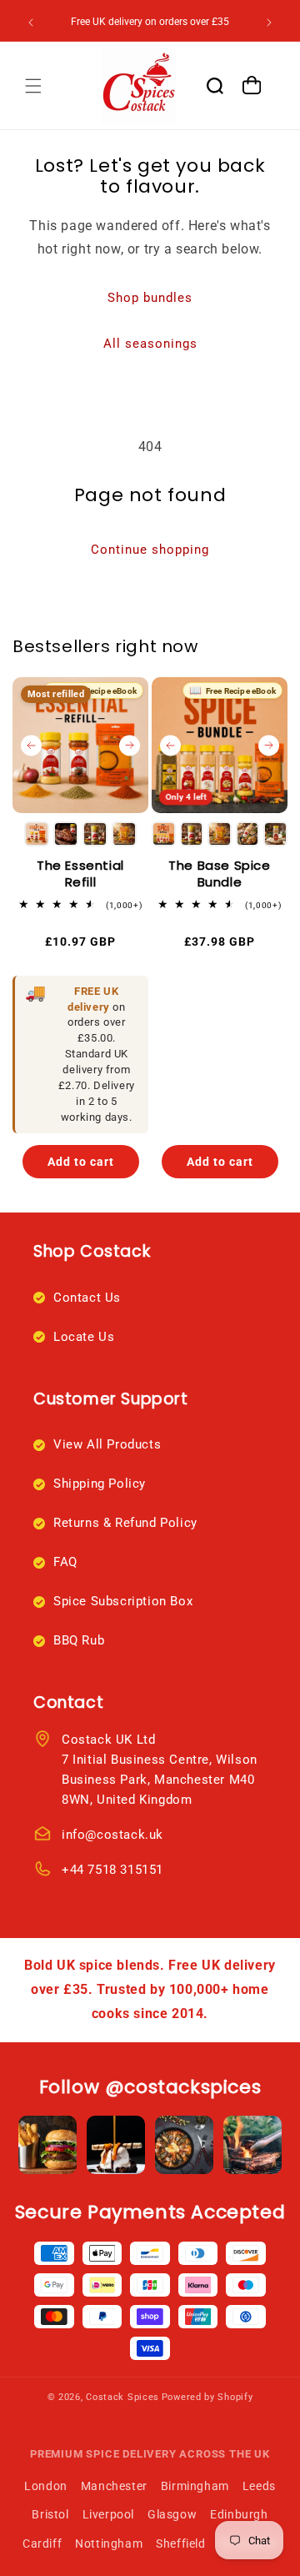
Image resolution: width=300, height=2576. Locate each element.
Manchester (114, 2486)
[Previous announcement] (31, 23)
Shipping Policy (100, 1484)
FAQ (65, 1562)
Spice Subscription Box (123, 1601)
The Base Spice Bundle (219, 874)
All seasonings (150, 344)
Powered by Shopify (207, 2397)
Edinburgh (239, 2514)
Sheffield (180, 2543)
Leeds (259, 2486)
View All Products (107, 1444)
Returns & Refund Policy (125, 1523)
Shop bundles (150, 298)
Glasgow (172, 2514)
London (46, 2486)
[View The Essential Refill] (80, 745)
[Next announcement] (269, 23)
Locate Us (84, 1337)
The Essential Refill (80, 874)
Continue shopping (150, 550)
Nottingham (109, 2543)
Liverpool (108, 2514)
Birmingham (195, 2486)
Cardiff (42, 2543)
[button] (33, 86)
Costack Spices (122, 2397)
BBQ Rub (79, 1640)
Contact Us (87, 1298)
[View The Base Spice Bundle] (220, 745)
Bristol (50, 2514)
